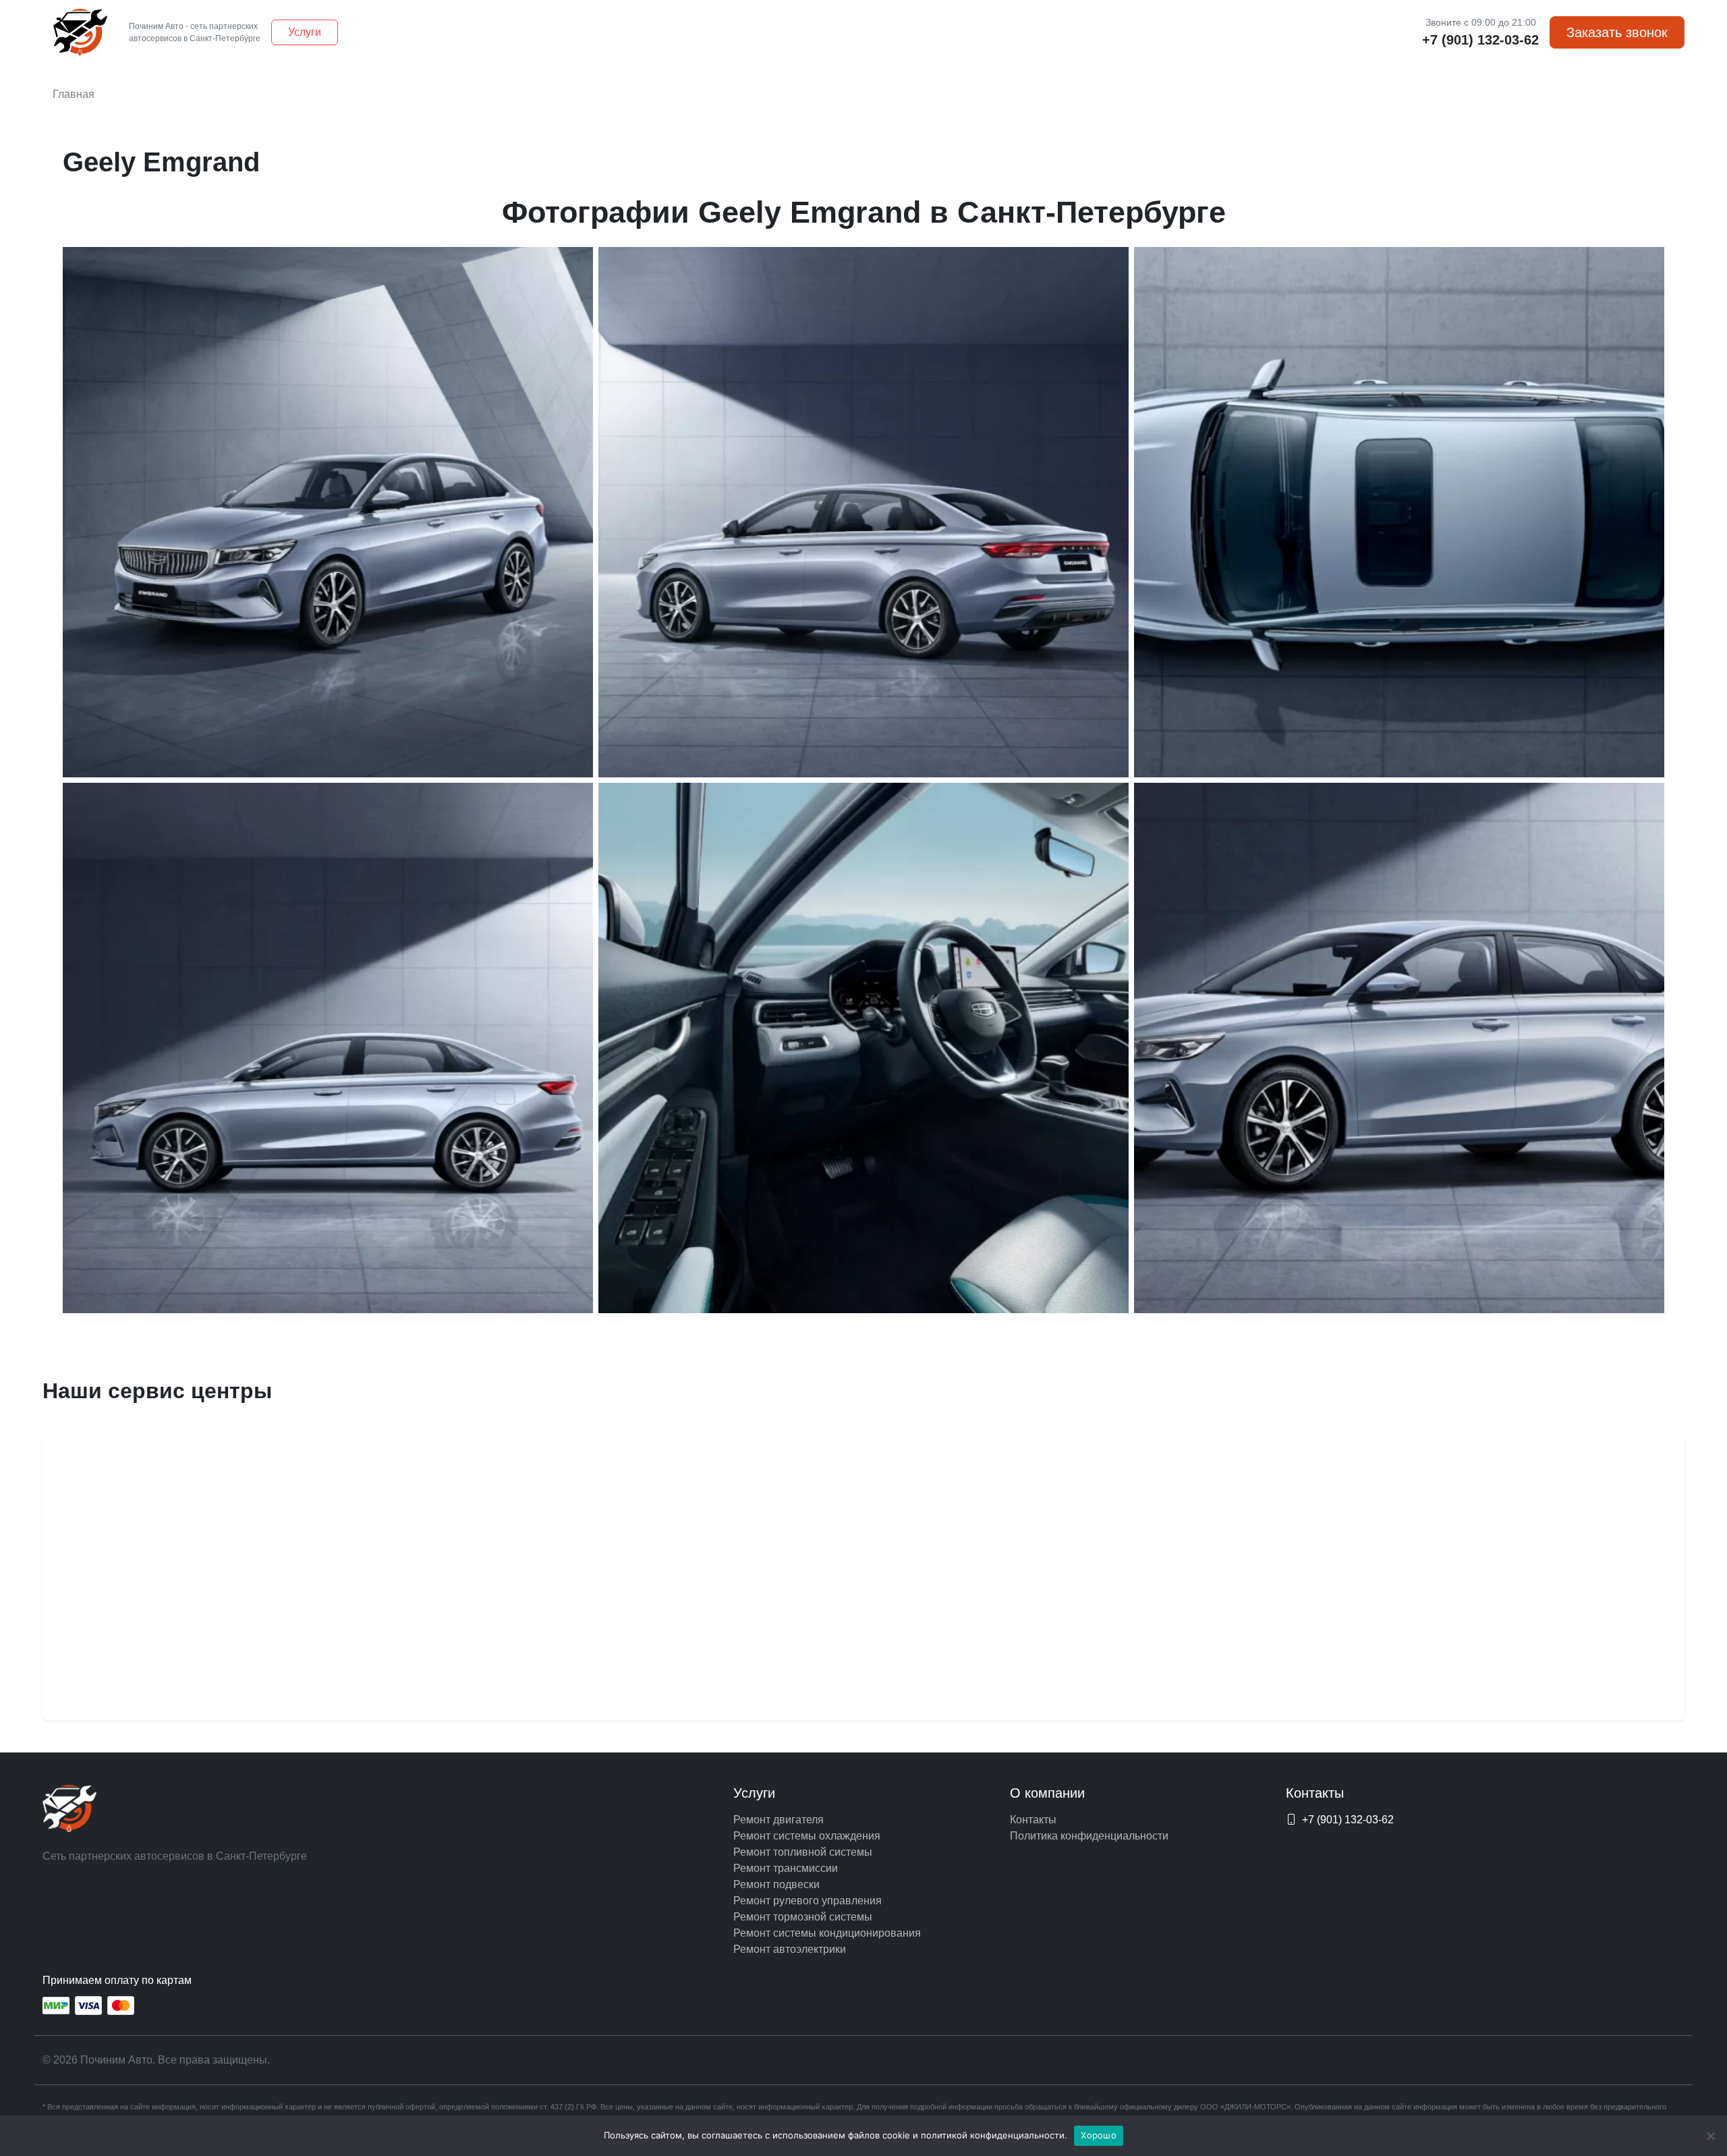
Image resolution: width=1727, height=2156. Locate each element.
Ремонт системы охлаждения (807, 1836)
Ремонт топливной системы (803, 1852)
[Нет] (1710, 2136)
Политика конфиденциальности (1089, 1836)
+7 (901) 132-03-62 (1480, 40)
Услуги (305, 32)
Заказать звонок (1617, 32)
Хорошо (1099, 2135)
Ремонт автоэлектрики (790, 1949)
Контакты (1033, 1820)
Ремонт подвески (776, 1884)
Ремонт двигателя (778, 1820)
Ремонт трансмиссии (786, 1868)
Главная (74, 94)
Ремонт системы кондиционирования (827, 1933)
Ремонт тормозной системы (803, 1917)
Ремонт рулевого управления (808, 1901)
